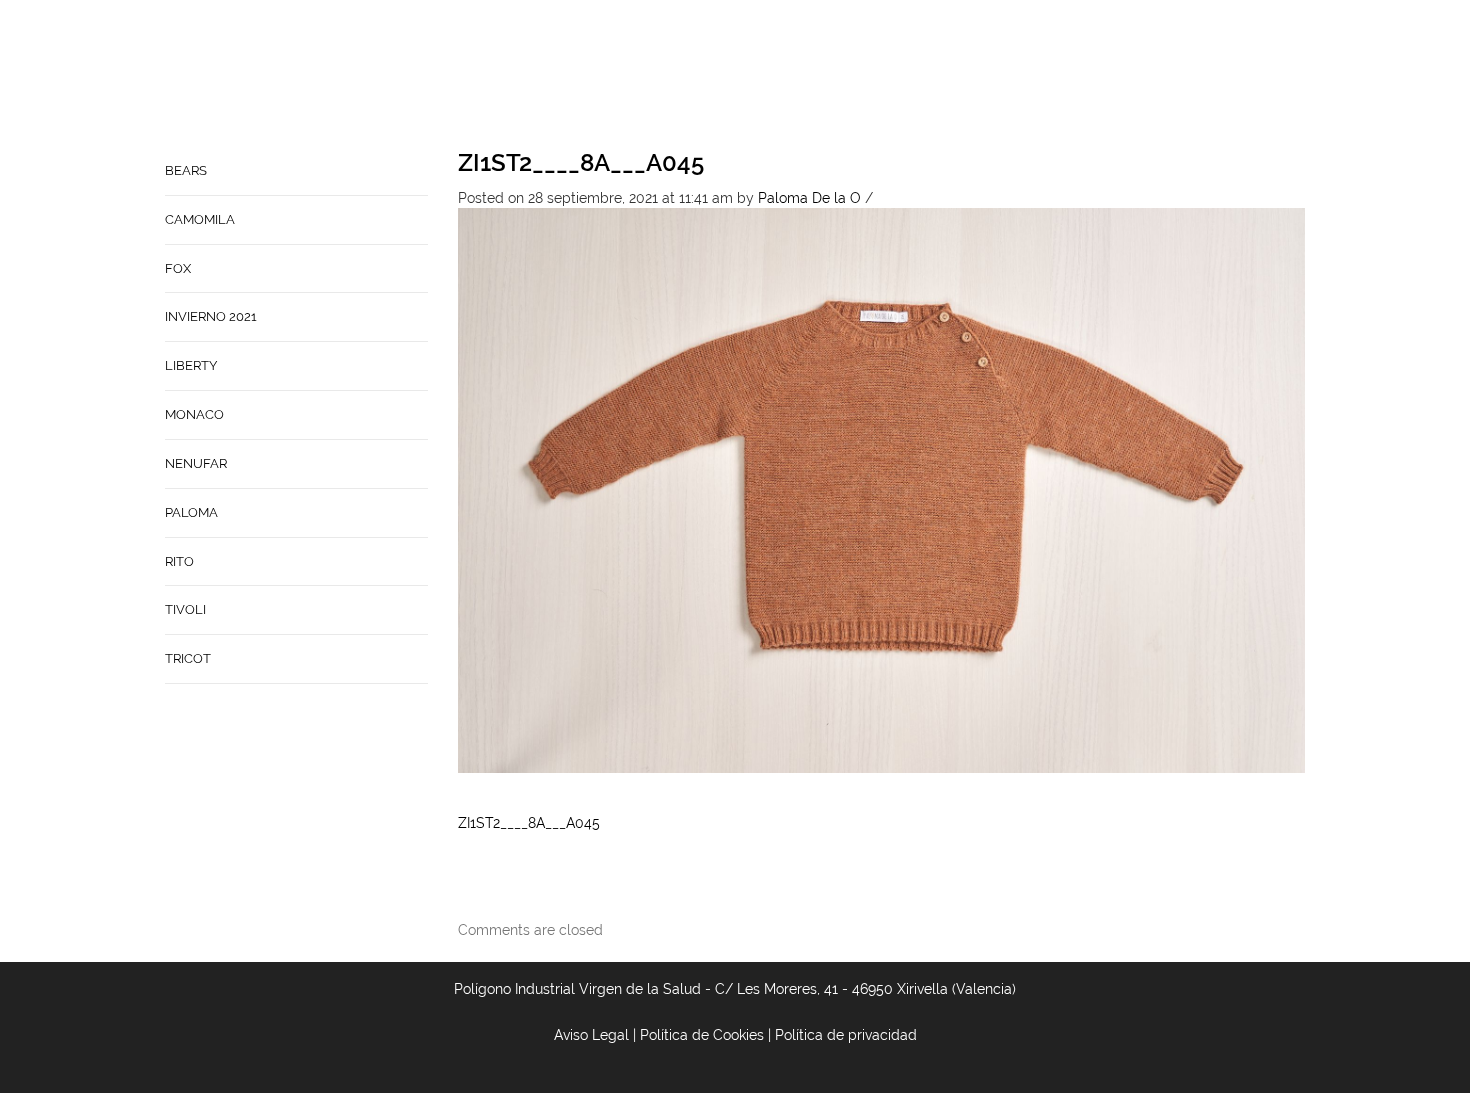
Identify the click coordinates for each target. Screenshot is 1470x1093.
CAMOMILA (200, 219)
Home (687, 76)
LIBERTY (191, 365)
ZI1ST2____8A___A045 (581, 162)
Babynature (961, 76)
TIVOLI (185, 609)
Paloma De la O (809, 198)
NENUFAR (196, 463)
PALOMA (191, 512)
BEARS (186, 170)
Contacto (854, 76)
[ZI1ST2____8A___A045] (882, 489)
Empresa (761, 76)
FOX (178, 268)
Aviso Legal (591, 1035)
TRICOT (188, 658)
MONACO (194, 414)
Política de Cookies (702, 1035)
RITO (179, 561)
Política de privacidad (846, 1035)
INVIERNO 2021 (211, 316)
